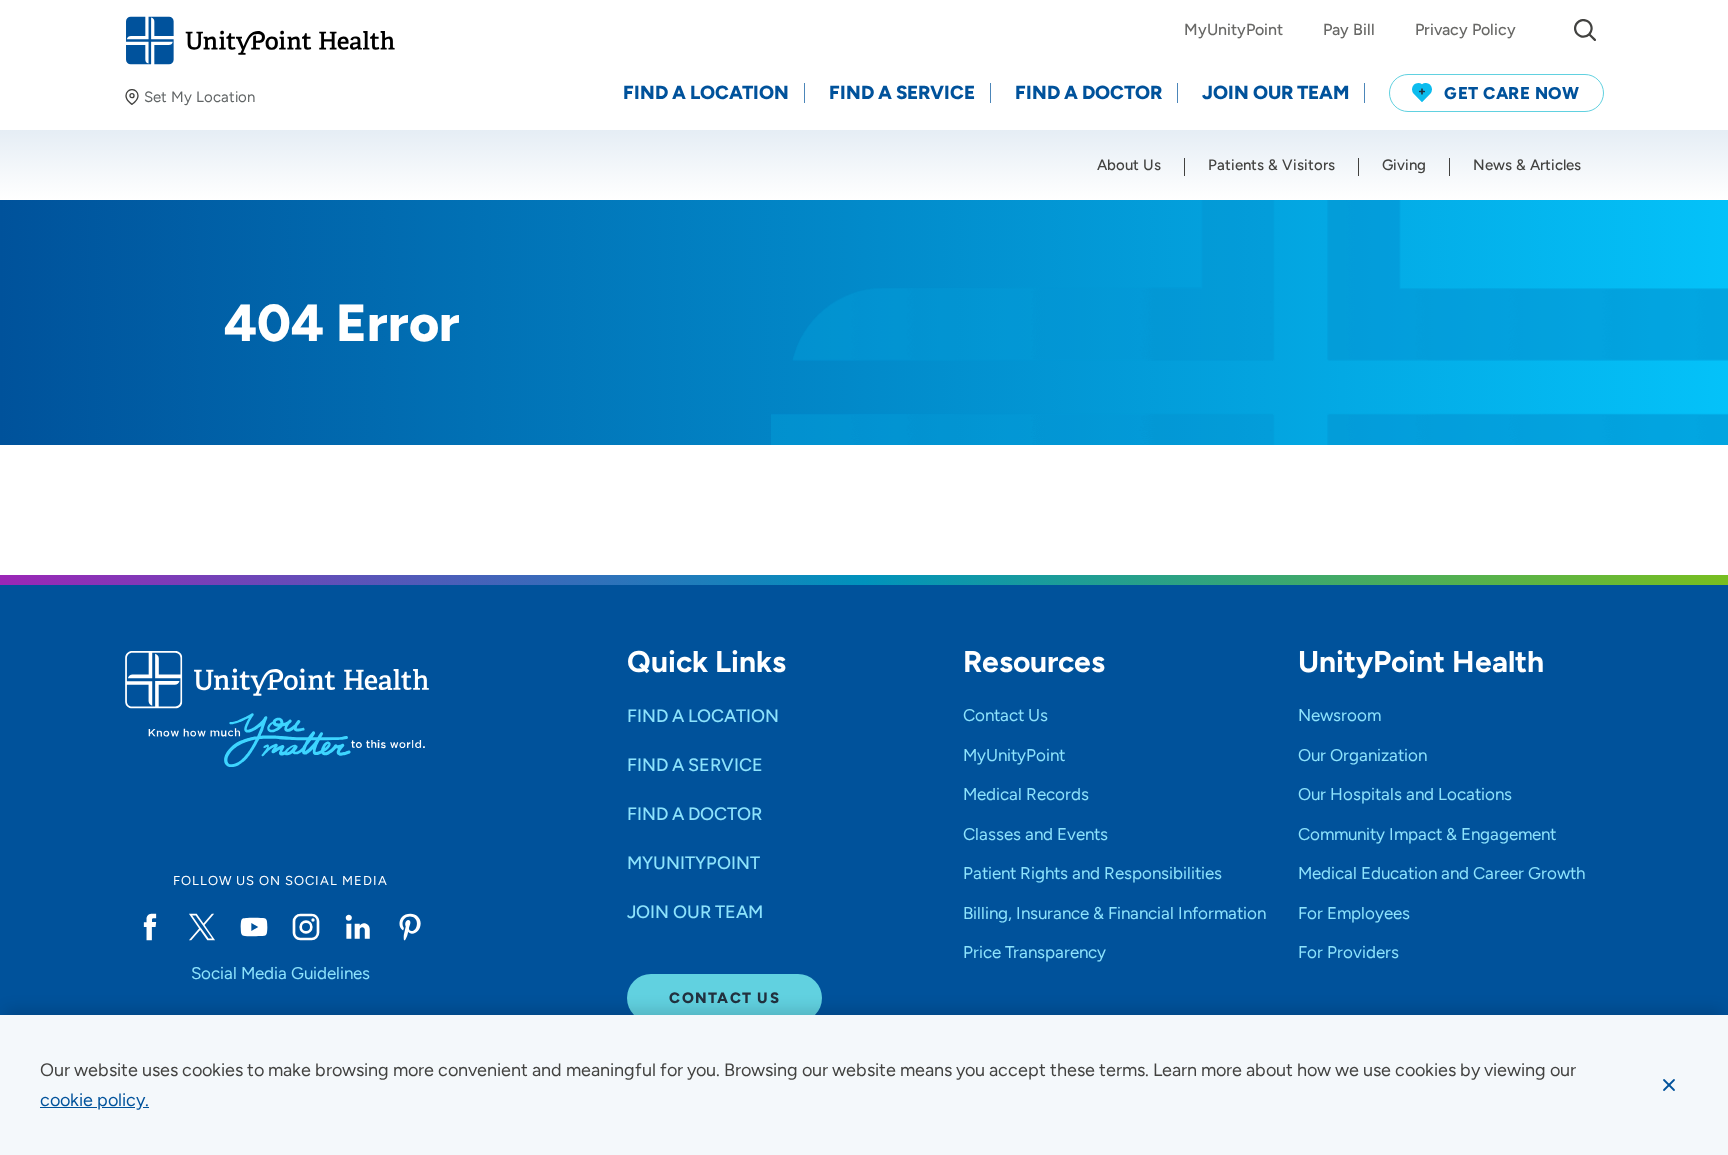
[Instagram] (306, 927)
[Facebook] (150, 927)
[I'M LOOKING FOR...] (1585, 30)
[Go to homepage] (259, 40)
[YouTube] (254, 927)
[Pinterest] (410, 927)
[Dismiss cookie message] (1669, 1085)
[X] (202, 927)
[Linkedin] (358, 927)
